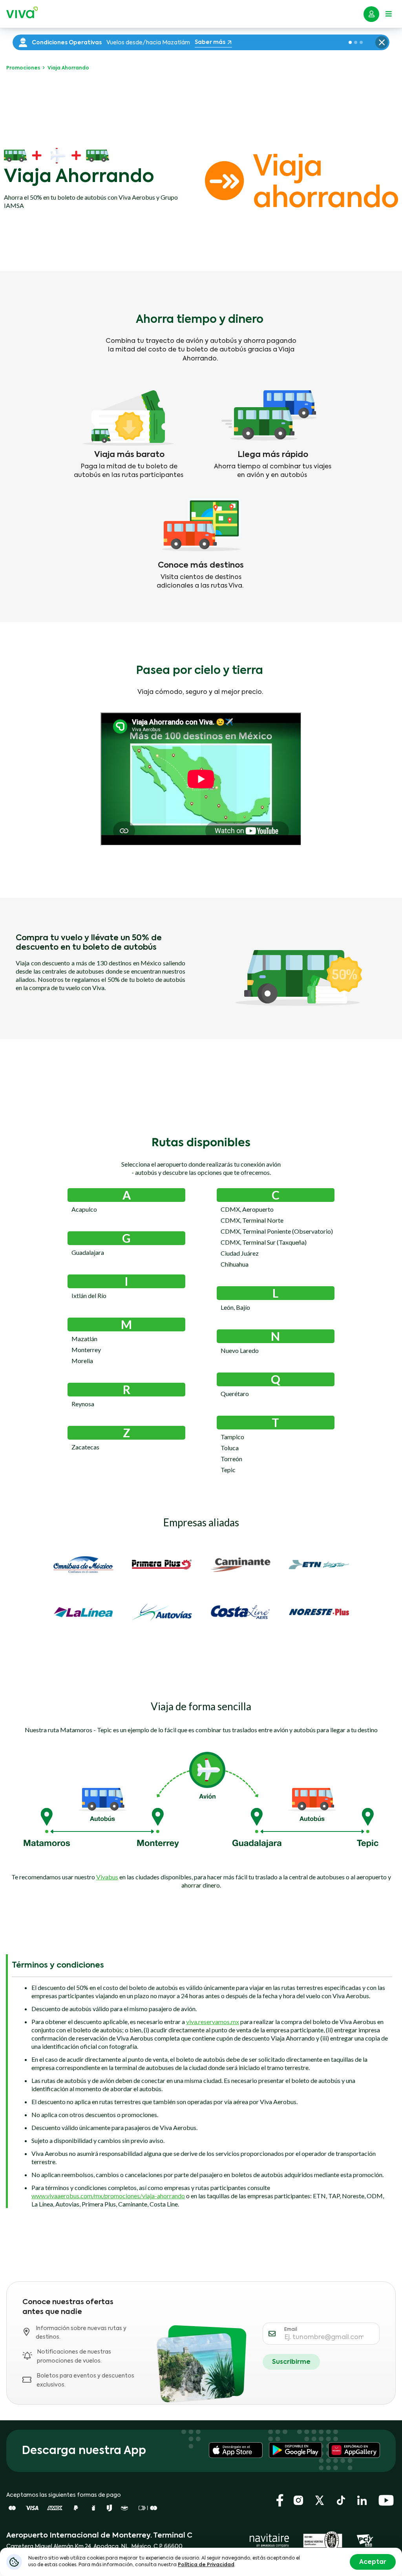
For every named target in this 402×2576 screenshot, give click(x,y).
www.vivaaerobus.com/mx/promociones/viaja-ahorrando (108, 2196)
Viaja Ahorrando (68, 68)
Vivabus (107, 1877)
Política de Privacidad (206, 2565)
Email (291, 2330)
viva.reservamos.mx (213, 2022)
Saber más (210, 42)
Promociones (24, 68)
